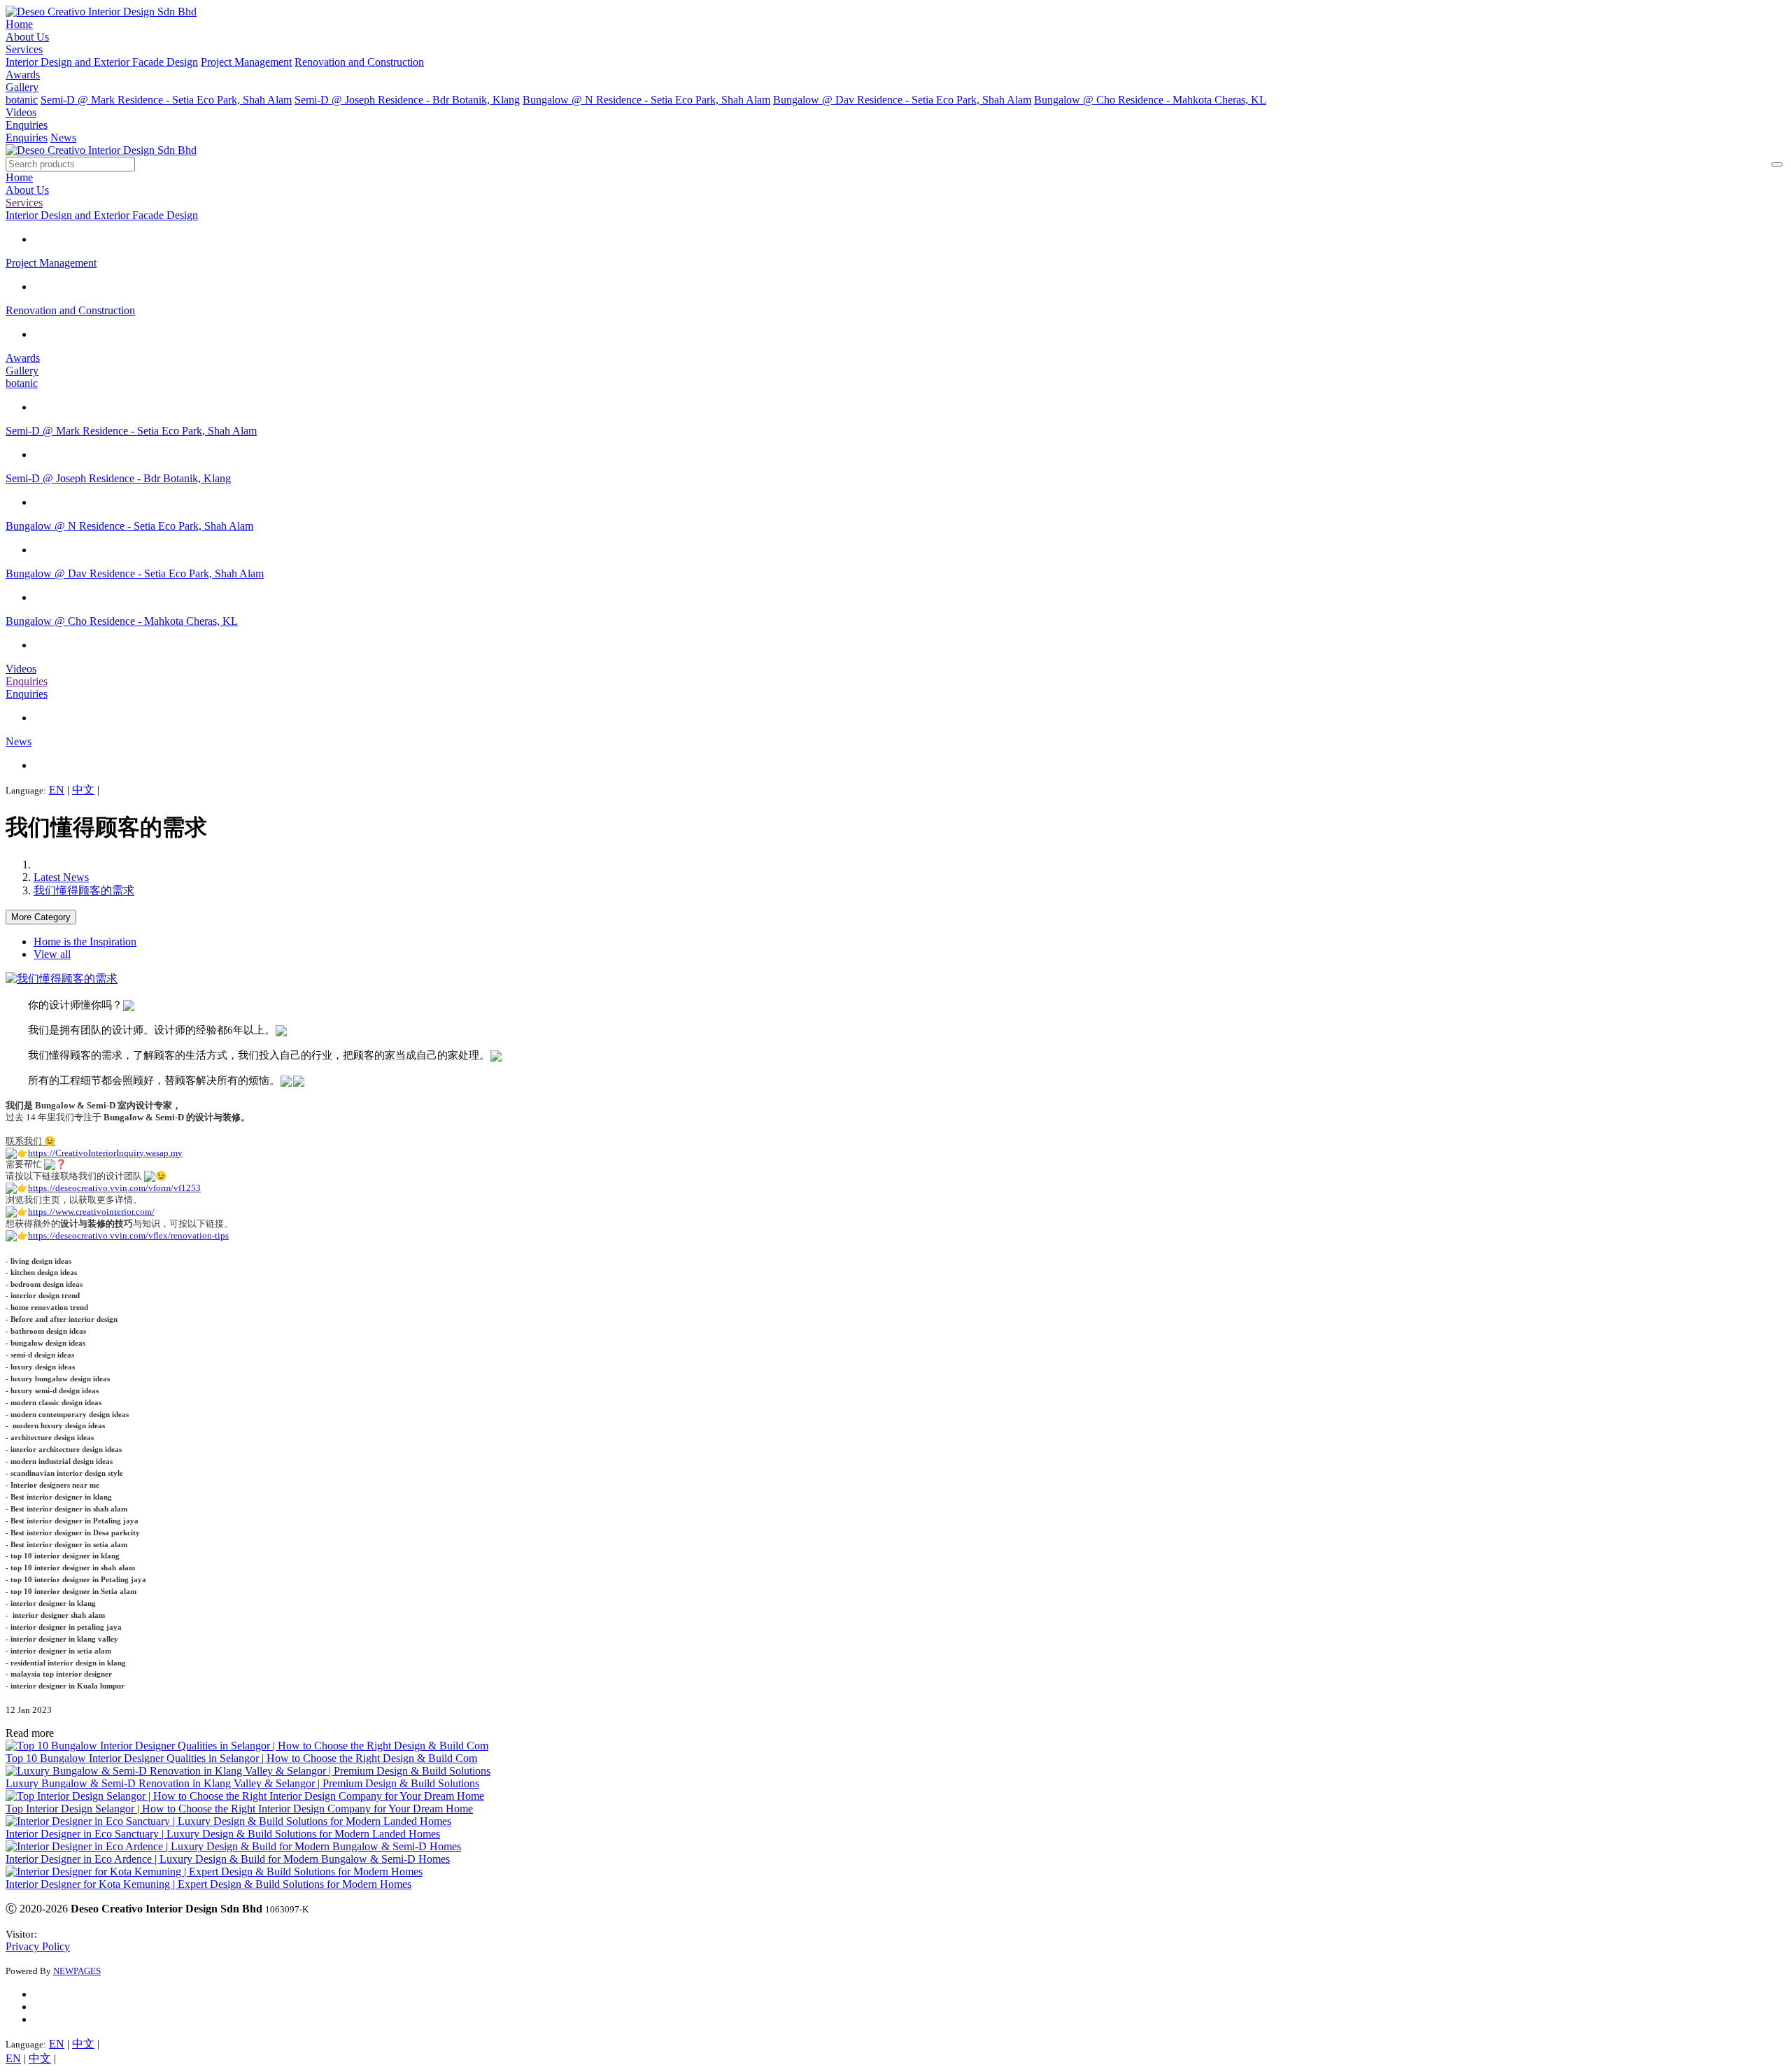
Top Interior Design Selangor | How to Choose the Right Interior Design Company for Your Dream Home (239, 1809)
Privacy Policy (38, 1946)
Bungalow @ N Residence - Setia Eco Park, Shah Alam (646, 100)
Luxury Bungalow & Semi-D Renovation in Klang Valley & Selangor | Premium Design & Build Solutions (242, 1783)
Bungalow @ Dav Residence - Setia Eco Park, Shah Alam (902, 100)
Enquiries (27, 125)
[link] (105, 1153)
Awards (23, 75)
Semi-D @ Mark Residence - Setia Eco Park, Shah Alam (166, 100)
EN (57, 790)
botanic (22, 100)
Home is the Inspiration (85, 942)
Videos (21, 112)
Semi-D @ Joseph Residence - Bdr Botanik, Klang (407, 100)
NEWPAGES (77, 1971)
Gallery (22, 87)
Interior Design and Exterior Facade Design (102, 62)
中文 (83, 790)
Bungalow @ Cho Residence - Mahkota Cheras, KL (1150, 100)
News (63, 138)
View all (52, 954)
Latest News (61, 877)
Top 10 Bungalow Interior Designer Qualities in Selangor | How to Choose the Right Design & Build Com (241, 1758)
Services (24, 49)
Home (19, 24)
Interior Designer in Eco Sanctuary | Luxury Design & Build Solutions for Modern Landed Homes (223, 1834)
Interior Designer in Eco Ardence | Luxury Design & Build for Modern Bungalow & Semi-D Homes (228, 1859)
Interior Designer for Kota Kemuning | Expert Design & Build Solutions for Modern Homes (208, 1884)
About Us (27, 37)
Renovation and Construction (359, 62)
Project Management (246, 62)
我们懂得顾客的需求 (84, 890)
